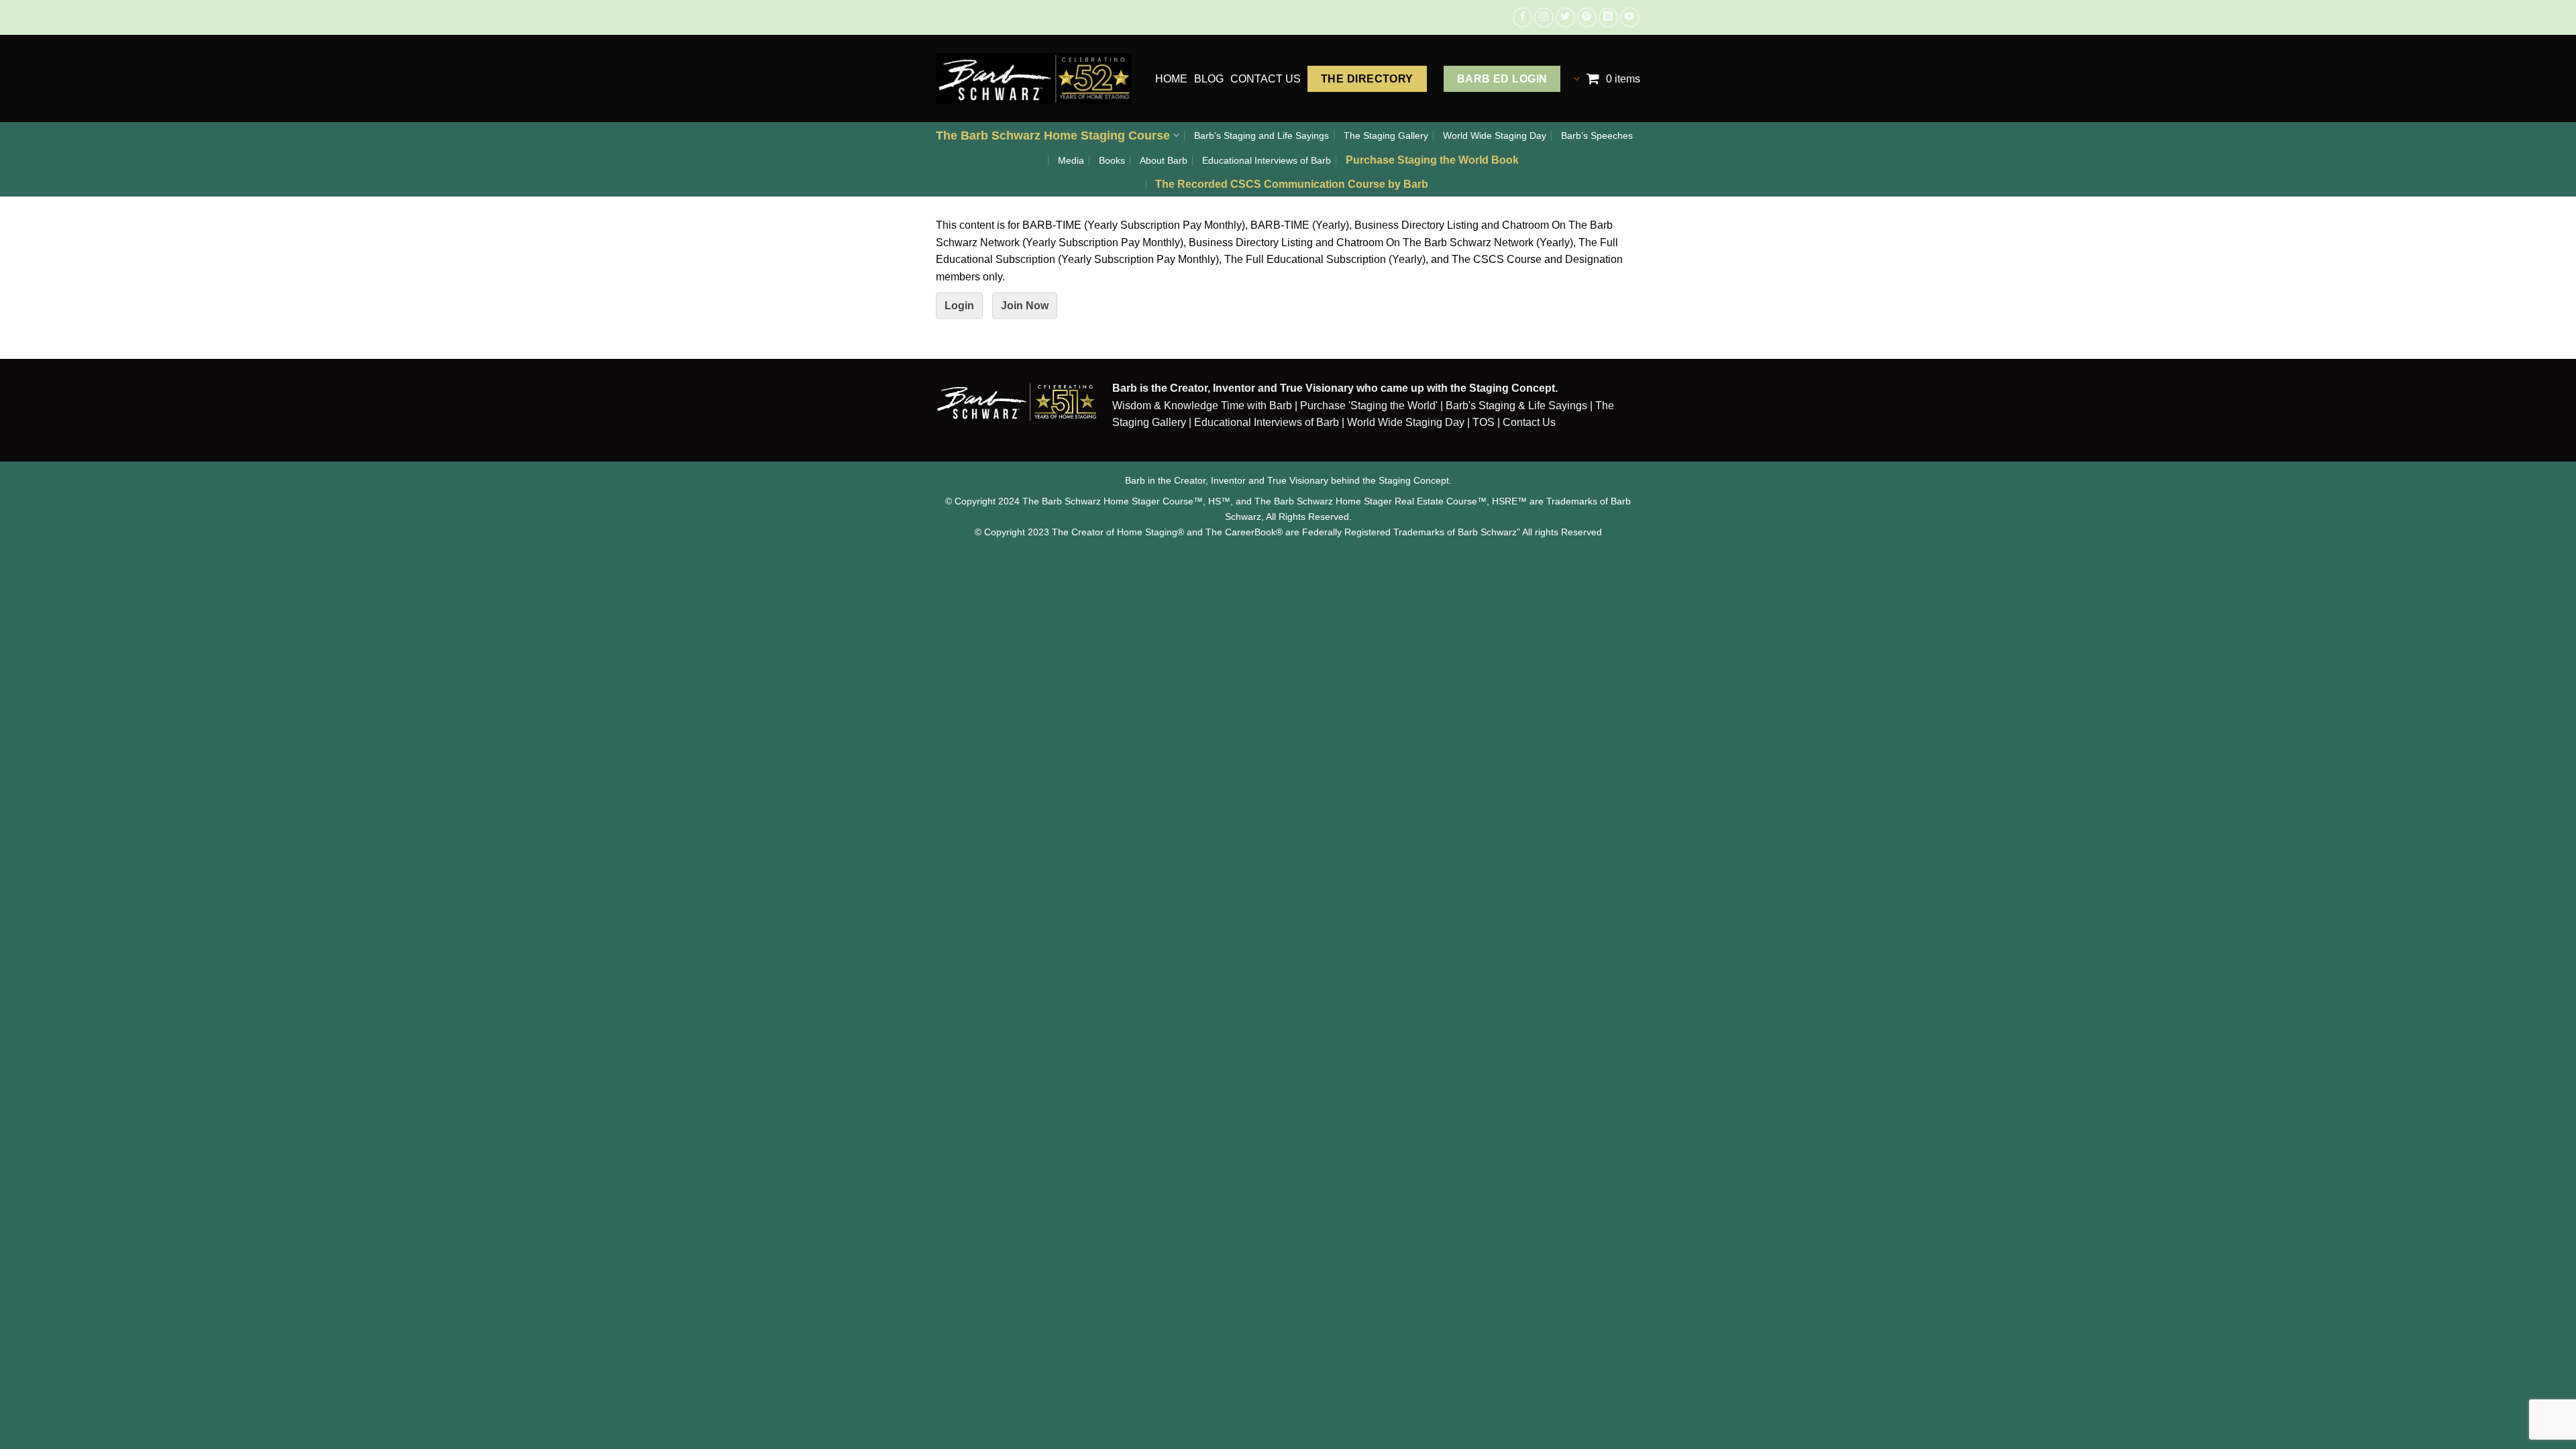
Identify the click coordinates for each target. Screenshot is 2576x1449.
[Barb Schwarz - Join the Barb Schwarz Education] (1034, 78)
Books (1112, 160)
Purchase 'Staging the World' (1370, 406)
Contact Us (1529, 422)
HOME (1171, 79)
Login (959, 306)
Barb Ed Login (1502, 79)
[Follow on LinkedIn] (1608, 17)
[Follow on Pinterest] (1587, 17)
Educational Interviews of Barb (1267, 160)
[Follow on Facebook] (1522, 17)
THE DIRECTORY (1367, 79)
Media (1071, 160)
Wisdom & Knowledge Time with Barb (1202, 406)
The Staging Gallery (1386, 136)
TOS (1484, 422)
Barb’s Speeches (1597, 136)
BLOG (1209, 79)
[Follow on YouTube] (1630, 17)
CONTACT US (1266, 79)
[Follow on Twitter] (1565, 17)
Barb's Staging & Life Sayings (1516, 406)
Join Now (1025, 306)
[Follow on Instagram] (1544, 17)
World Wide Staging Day (1495, 136)
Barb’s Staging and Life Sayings (1262, 136)
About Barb (1164, 160)
